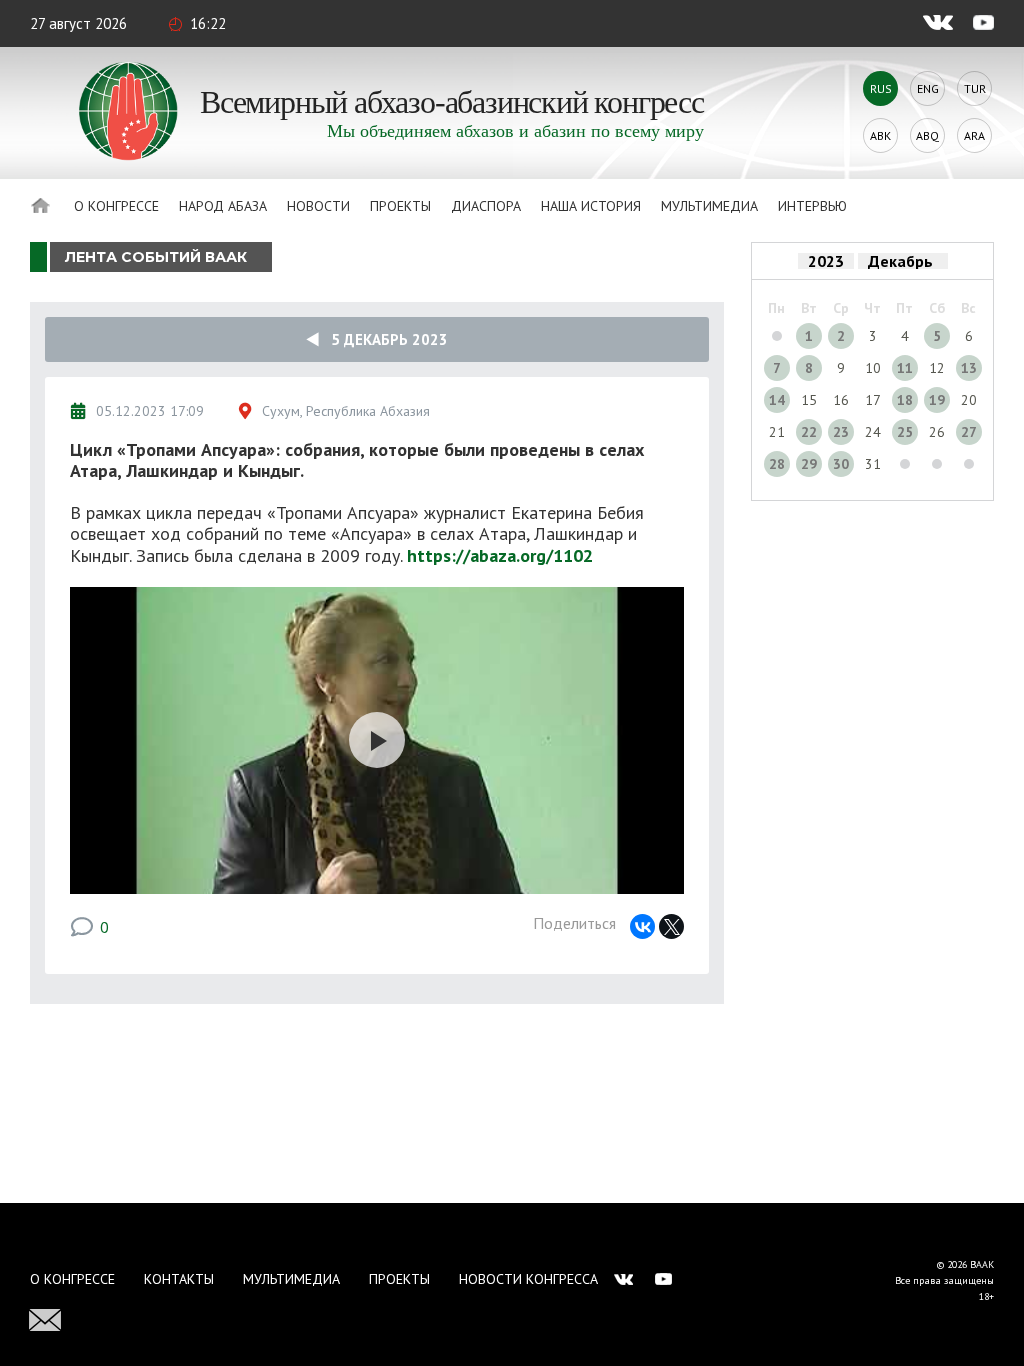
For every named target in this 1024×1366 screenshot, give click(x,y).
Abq (927, 135)
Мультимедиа (709, 206)
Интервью (812, 206)
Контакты (179, 1279)
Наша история (591, 206)
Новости (318, 206)
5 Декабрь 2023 (383, 339)
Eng (928, 88)
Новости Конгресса (528, 1279)
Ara (974, 135)
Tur (975, 88)
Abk (880, 135)
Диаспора (486, 206)
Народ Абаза (223, 206)
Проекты (400, 206)
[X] (671, 926)
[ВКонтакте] (642, 926)
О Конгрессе (116, 206)
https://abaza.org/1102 (500, 555)
